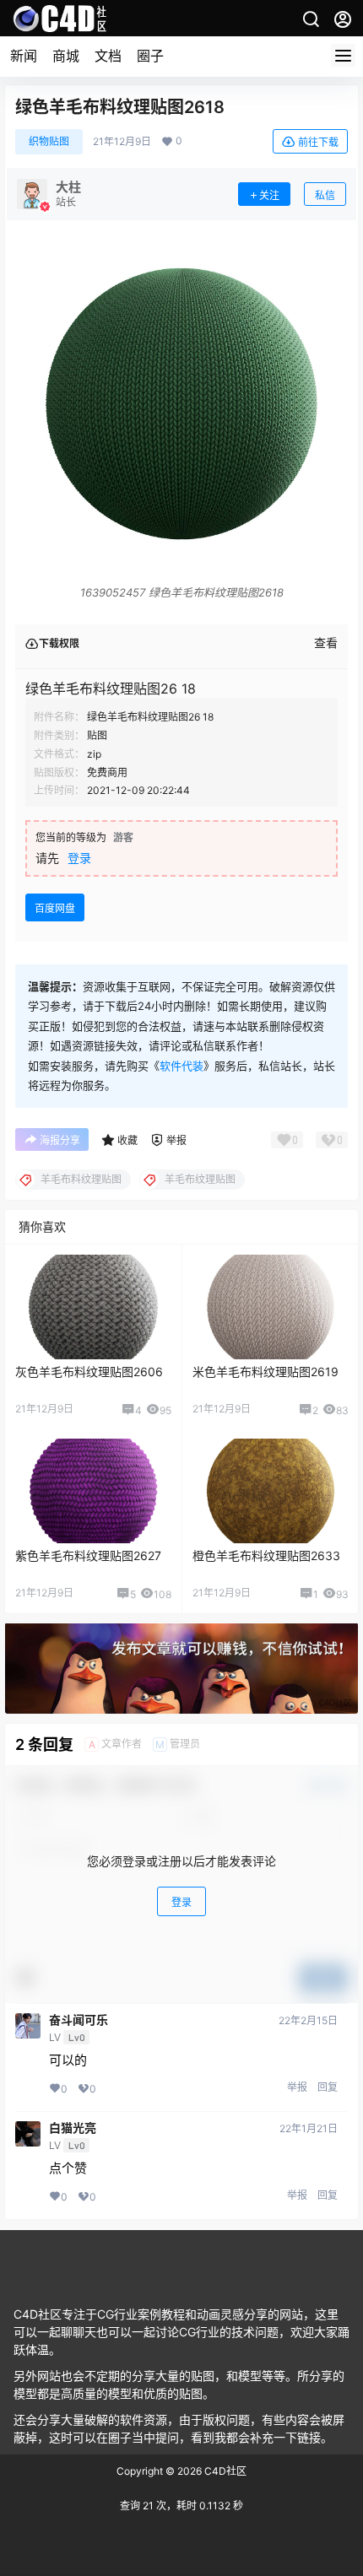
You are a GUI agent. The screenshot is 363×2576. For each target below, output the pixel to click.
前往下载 (318, 142)
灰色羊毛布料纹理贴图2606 (89, 1372)
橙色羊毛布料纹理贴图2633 (266, 1555)
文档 (108, 56)
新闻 (24, 56)
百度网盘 (55, 908)
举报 (297, 2087)
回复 (328, 2087)
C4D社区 (224, 2471)
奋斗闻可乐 (79, 2020)
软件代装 (181, 1066)
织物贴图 (49, 141)
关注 (269, 195)
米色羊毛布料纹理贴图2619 (265, 1372)
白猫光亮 (73, 2128)
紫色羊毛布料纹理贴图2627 (88, 1555)
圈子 (150, 56)
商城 (66, 56)
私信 (325, 195)
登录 (79, 858)
